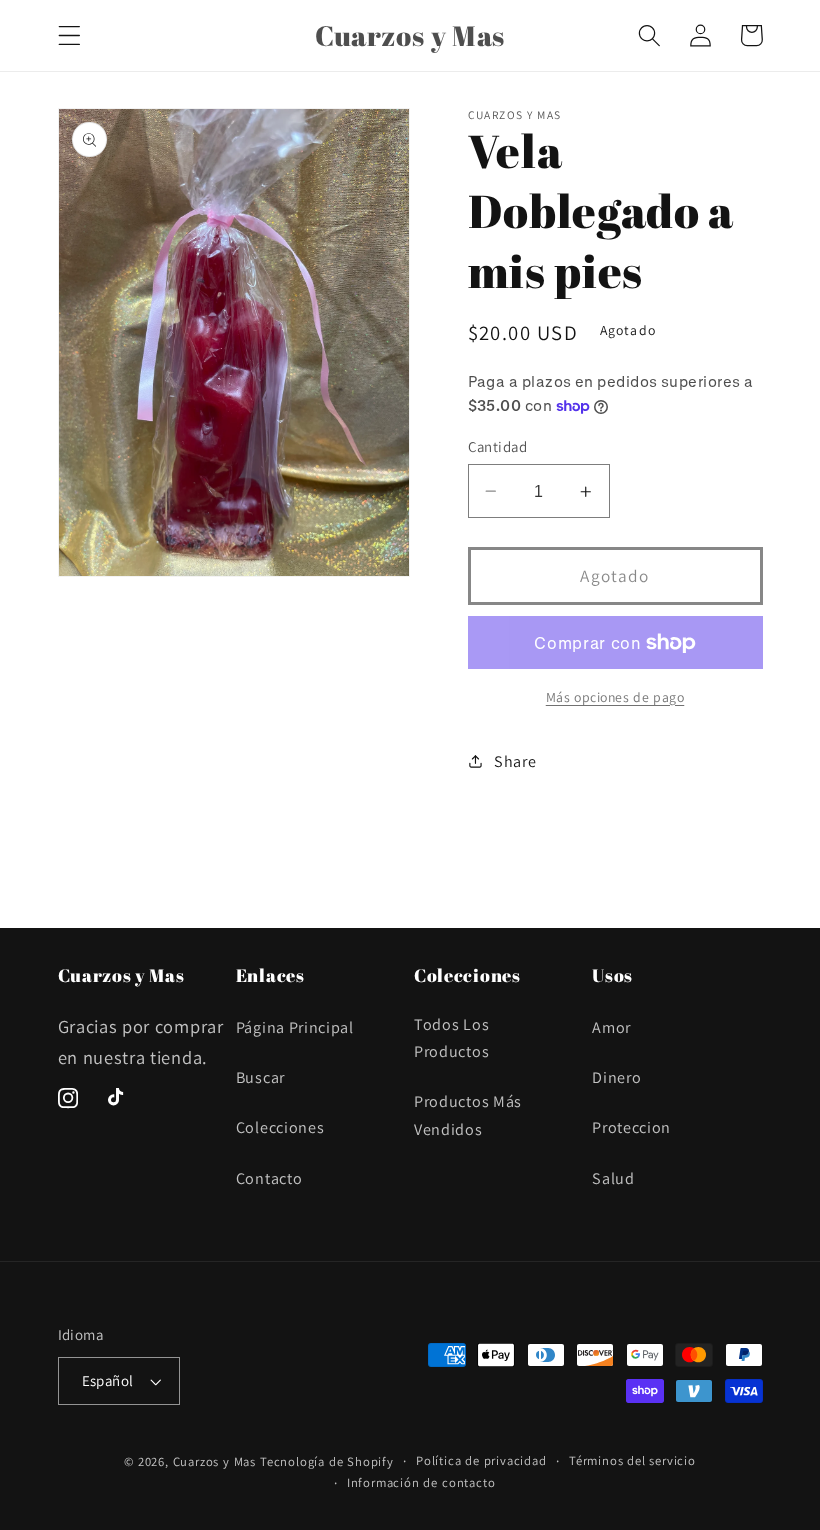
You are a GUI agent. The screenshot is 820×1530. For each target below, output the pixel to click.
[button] (69, 35)
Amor (611, 1027)
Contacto (269, 1178)
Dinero (616, 1077)
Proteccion (631, 1127)
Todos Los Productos (451, 1038)
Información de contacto (421, 1482)
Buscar (260, 1077)
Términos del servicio (632, 1460)
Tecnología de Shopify (327, 1461)
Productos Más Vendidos (468, 1115)
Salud (613, 1178)
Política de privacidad (481, 1460)
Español (108, 1380)
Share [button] (515, 761)
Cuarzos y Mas (214, 1461)
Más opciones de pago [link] (615, 697)
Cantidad (498, 446)
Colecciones (280, 1127)
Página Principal (295, 1027)
